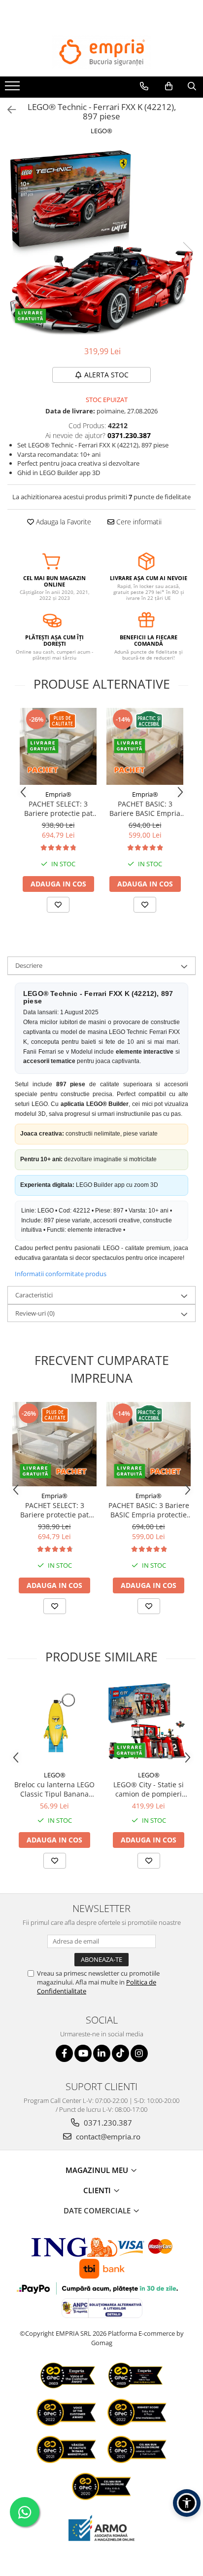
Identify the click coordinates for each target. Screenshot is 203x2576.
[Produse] (14, 89)
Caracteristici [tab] (34, 1295)
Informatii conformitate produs (61, 1274)
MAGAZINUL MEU (98, 2170)
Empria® (58, 794)
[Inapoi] (7, 110)
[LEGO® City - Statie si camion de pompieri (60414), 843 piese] (149, 1723)
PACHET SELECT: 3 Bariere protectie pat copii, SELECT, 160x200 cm (58, 809)
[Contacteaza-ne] (144, 86)
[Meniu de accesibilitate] (187, 2503)
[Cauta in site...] (192, 86)
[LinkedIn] (102, 2053)
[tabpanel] (101, 242)
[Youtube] (83, 2053)
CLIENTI (98, 2190)
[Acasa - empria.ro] (101, 52)
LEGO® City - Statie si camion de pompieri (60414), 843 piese (149, 1789)
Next (188, 252)
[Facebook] (64, 2053)
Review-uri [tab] (35, 1313)
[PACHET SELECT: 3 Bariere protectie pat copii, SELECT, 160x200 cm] (58, 746)
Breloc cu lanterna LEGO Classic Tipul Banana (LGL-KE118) (54, 1789)
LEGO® (101, 131)
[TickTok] (120, 2053)
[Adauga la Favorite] (58, 905)
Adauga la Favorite (63, 522)
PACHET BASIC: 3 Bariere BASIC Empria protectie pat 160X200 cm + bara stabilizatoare (145, 809)
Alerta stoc (106, 375)
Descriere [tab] (29, 965)
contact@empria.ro (107, 2136)
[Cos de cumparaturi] (169, 86)
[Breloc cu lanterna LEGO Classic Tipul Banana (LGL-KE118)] (54, 1724)
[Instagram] (139, 2053)
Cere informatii (138, 522)
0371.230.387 (107, 2123)
